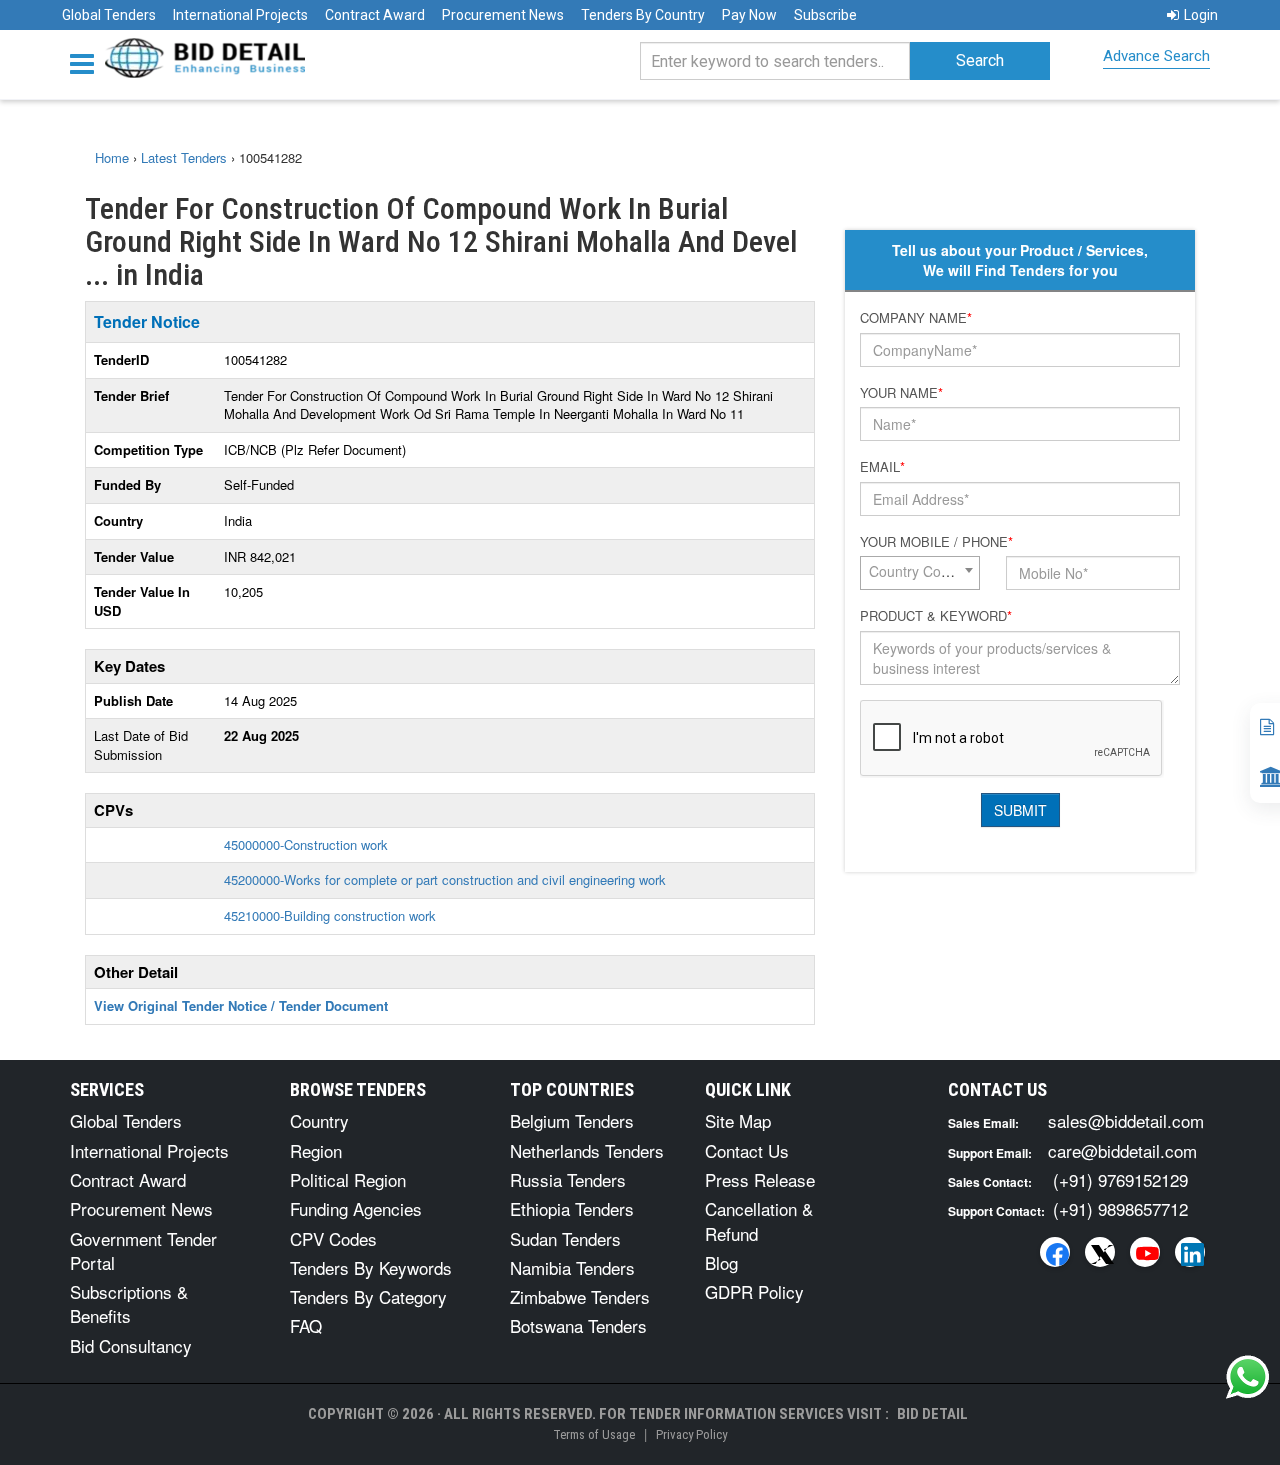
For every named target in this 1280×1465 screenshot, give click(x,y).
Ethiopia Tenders (572, 1208)
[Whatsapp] (1248, 1377)
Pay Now (749, 15)
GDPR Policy (754, 1291)
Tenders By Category (368, 1296)
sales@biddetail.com (1126, 1120)
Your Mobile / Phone (936, 542)
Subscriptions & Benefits (129, 1303)
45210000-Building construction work (330, 915)
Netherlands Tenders (587, 1150)
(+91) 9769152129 (1120, 1179)
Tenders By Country (643, 15)
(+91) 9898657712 (1120, 1208)
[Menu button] (87, 62)
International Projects (240, 15)
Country (319, 1120)
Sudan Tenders (565, 1238)
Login (1201, 15)
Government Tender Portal (143, 1250)
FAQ (306, 1325)
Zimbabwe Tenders (580, 1296)
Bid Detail (932, 1414)
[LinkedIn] (1190, 1252)
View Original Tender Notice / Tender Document (241, 1005)
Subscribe (825, 15)
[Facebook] (1055, 1252)
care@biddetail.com (1122, 1150)
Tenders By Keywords (371, 1267)
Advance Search (1156, 56)
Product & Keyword (936, 616)
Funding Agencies (356, 1208)
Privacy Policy (691, 1434)
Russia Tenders (568, 1179)
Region (316, 1150)
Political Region (348, 1179)
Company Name (916, 318)
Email (882, 467)
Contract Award (375, 15)
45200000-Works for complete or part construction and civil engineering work (445, 879)
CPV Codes (333, 1238)
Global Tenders (109, 15)
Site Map (738, 1120)
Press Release (760, 1179)
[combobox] (920, 573)
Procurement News (503, 15)
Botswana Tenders (578, 1325)
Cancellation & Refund (759, 1220)
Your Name (901, 393)
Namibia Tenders (572, 1267)
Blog (721, 1262)
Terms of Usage (594, 1434)
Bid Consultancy (131, 1345)
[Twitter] (1100, 1252)
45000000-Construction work (306, 844)
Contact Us (747, 1150)
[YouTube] (1145, 1252)
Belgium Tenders (572, 1120)
